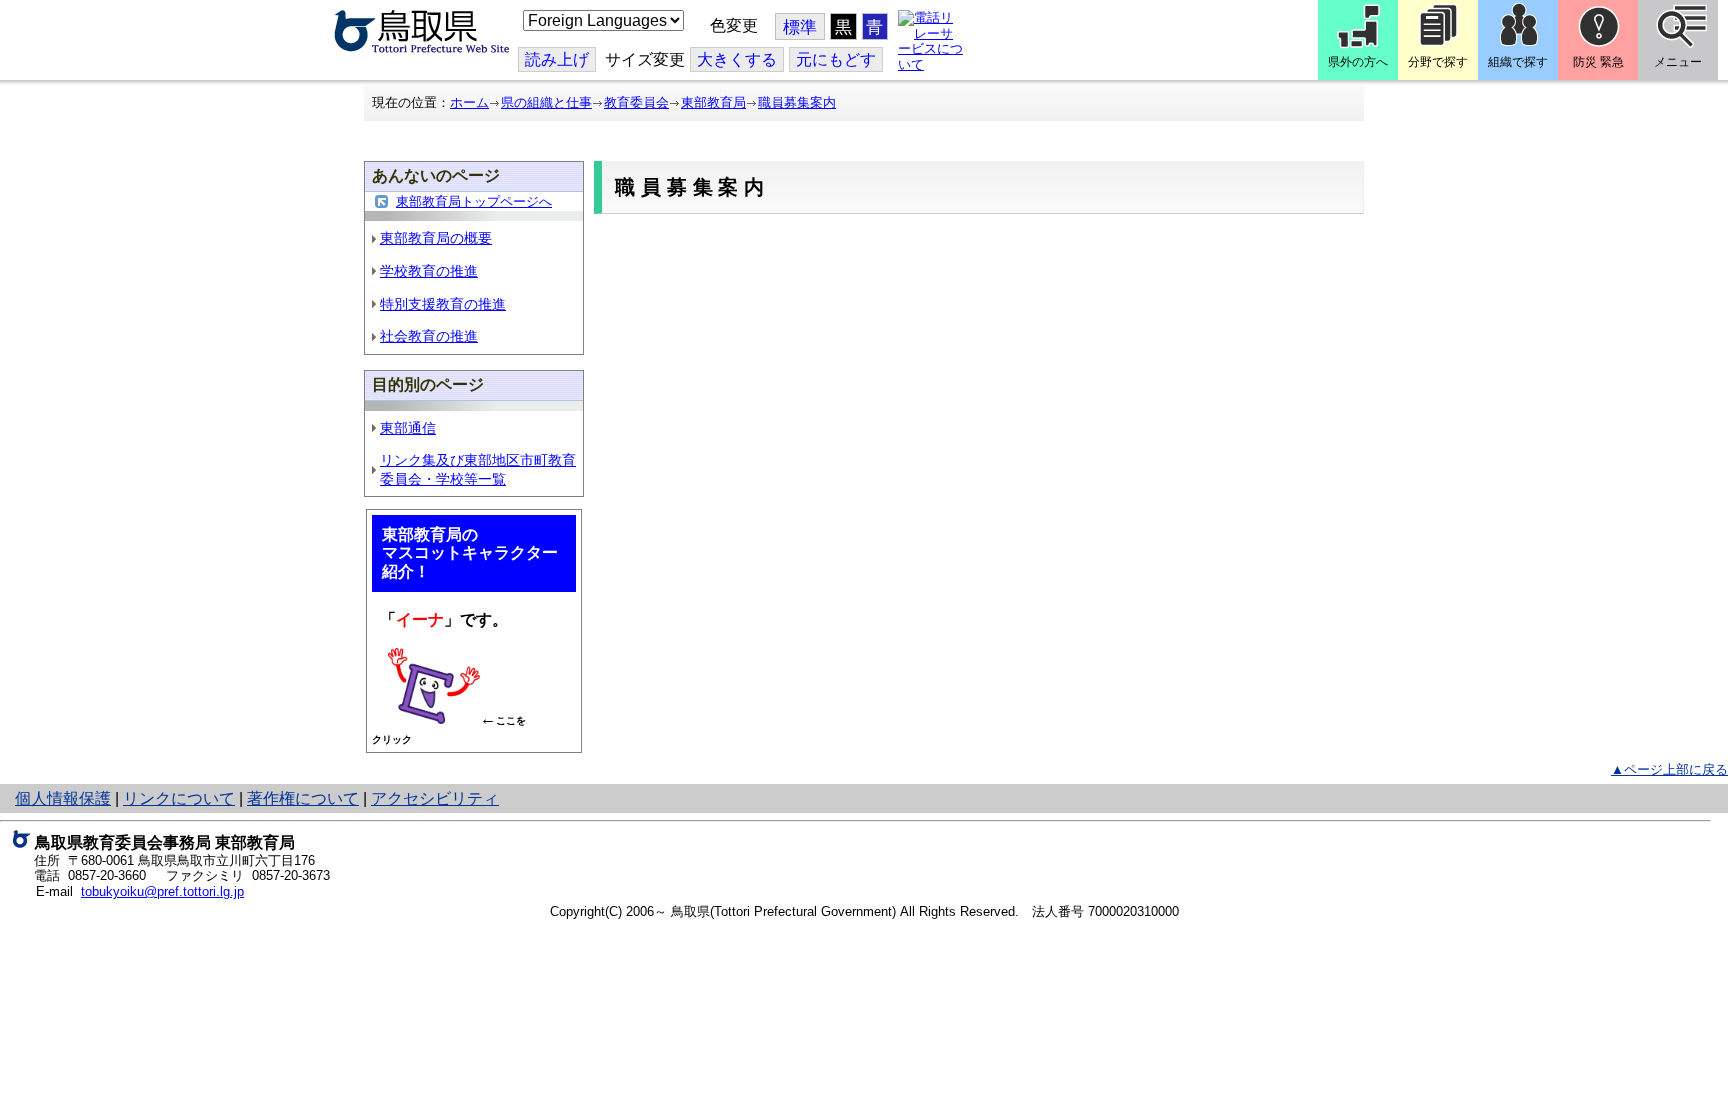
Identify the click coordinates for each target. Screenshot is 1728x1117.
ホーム (469, 102)
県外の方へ (1358, 62)
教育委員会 (636, 102)
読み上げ (557, 59)
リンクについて (179, 798)
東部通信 (408, 428)
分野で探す (1438, 62)
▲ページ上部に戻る (1669, 769)
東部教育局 (713, 102)
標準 (800, 27)
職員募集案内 (797, 102)
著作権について (303, 798)
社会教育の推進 (429, 336)
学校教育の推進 (429, 271)
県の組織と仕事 (546, 102)
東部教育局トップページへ (474, 201)
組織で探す (1518, 62)
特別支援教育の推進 (443, 304)
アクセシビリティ (435, 798)
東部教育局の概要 (436, 238)
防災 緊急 (1598, 62)
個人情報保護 (63, 798)
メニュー (1678, 62)
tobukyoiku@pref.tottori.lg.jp (162, 891)
